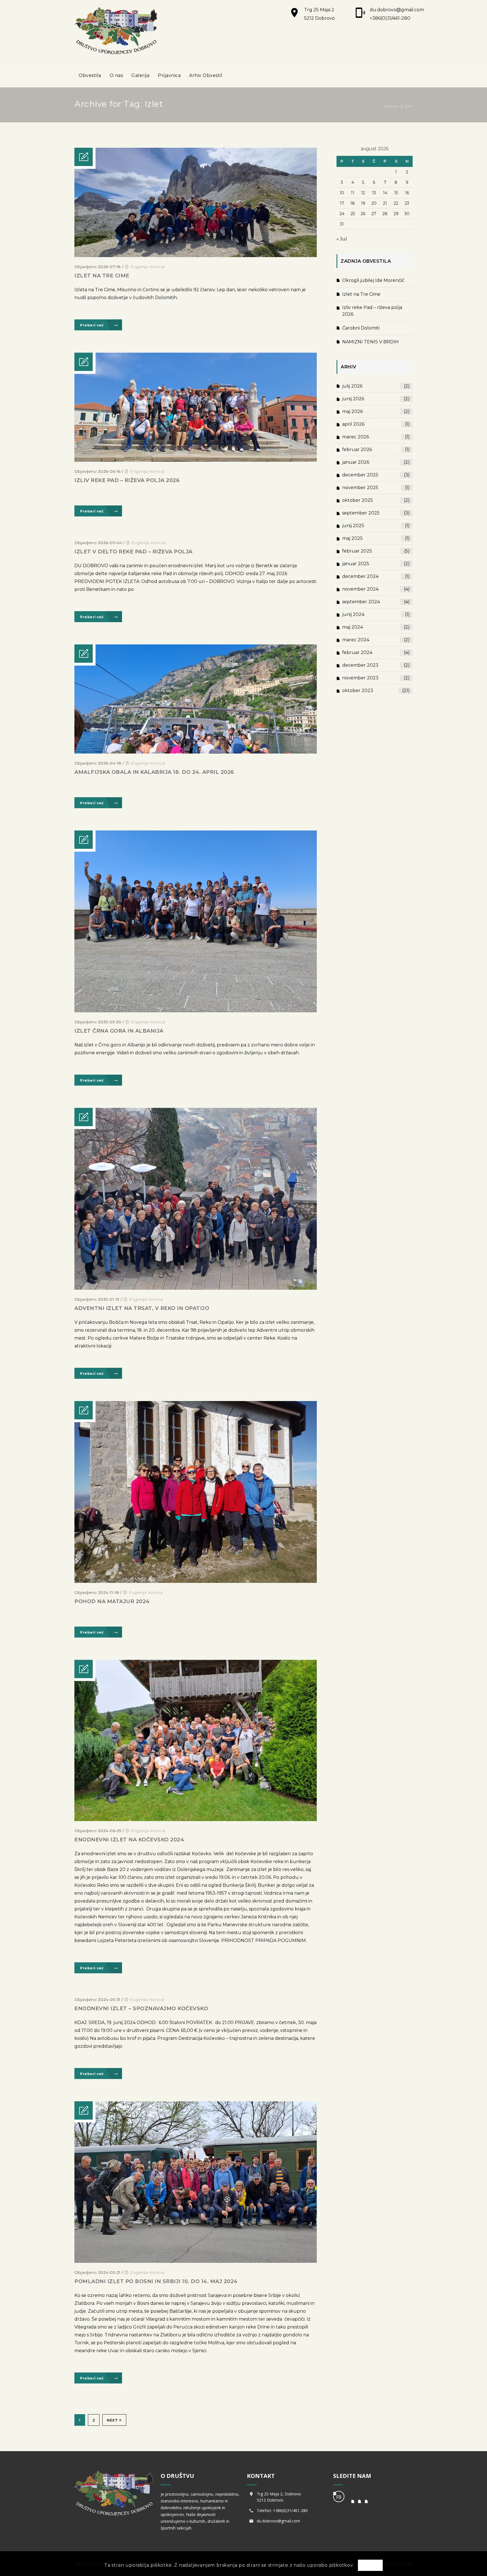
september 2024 (376, 602)
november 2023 (376, 678)
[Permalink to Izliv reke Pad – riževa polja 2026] (196, 460)
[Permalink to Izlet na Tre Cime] (196, 256)
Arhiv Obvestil (206, 75)
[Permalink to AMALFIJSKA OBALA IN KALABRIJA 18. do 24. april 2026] (196, 752)
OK (370, 2566)
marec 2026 (376, 437)
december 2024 (376, 576)
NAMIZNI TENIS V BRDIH (370, 342)
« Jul (342, 239)
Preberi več (92, 325)
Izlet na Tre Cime (102, 276)
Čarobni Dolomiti (361, 328)
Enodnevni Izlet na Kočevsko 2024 (129, 1840)
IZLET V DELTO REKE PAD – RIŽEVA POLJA (133, 552)
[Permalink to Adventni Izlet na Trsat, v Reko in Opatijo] (196, 1288)
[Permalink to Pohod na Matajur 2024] (196, 1581)
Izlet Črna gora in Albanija (119, 1031)
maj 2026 (376, 411)
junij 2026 (376, 399)
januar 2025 (376, 564)
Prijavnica (169, 75)
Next (112, 2420)
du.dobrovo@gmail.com (397, 10)
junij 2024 (376, 614)
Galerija (140, 75)
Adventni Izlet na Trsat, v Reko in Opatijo (142, 1308)
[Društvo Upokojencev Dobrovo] (116, 31)
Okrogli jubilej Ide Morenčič (373, 280)
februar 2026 (376, 449)
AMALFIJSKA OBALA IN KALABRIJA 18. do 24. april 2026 (154, 772)
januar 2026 (376, 462)
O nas (116, 75)
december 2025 (376, 475)
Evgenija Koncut (148, 267)
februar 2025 (376, 551)
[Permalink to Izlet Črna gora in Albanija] (196, 1011)
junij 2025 (376, 526)
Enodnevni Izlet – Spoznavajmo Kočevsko (141, 2009)
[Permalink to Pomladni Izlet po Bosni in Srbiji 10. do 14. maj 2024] (196, 2261)
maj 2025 (376, 538)
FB (339, 2497)
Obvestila (90, 75)
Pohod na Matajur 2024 (112, 1601)
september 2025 (376, 513)
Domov (392, 106)
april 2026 (376, 424)
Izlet (409, 106)
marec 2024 (376, 640)
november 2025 (376, 488)
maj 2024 (376, 627)
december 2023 (376, 665)
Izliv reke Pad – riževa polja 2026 (127, 480)
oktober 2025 (376, 500)
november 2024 (376, 589)
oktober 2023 (376, 691)
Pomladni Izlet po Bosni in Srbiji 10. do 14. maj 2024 (156, 2281)
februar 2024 (376, 652)
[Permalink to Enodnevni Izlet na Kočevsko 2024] (196, 1820)
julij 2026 (376, 386)
